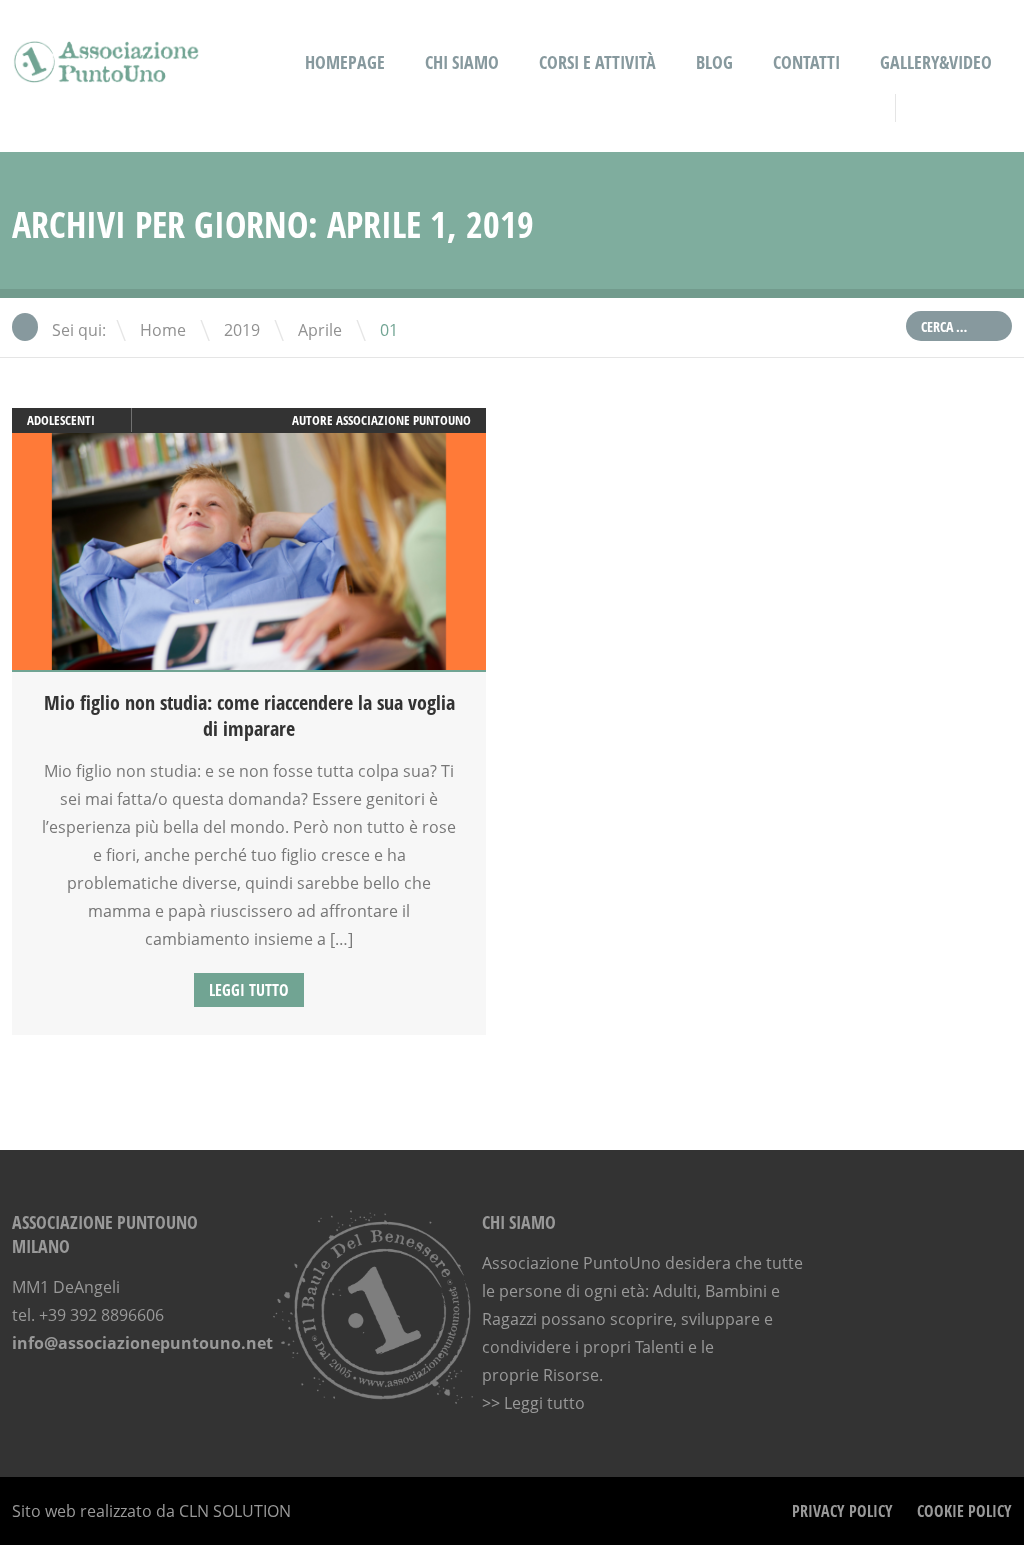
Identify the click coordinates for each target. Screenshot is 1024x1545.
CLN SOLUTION (235, 1511)
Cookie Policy (964, 1511)
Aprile (320, 330)
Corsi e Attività (597, 62)
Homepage (345, 62)
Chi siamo (462, 62)
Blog (714, 62)
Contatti (806, 62)
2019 (242, 330)
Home (163, 330)
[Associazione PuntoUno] (107, 69)
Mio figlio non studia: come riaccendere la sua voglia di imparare (249, 715)
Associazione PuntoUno (403, 420)
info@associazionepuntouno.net (142, 1343)
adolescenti (61, 420)
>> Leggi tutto (533, 1403)
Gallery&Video (936, 62)
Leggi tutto (249, 990)
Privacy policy (842, 1511)
